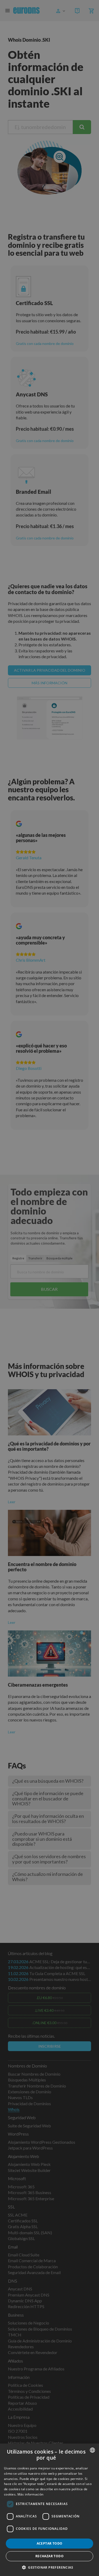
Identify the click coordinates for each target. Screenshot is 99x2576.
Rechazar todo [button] (49, 2556)
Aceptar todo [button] (50, 2543)
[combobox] (92, 2450)
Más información (30, 2494)
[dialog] (49, 2510)
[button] (49, 2567)
